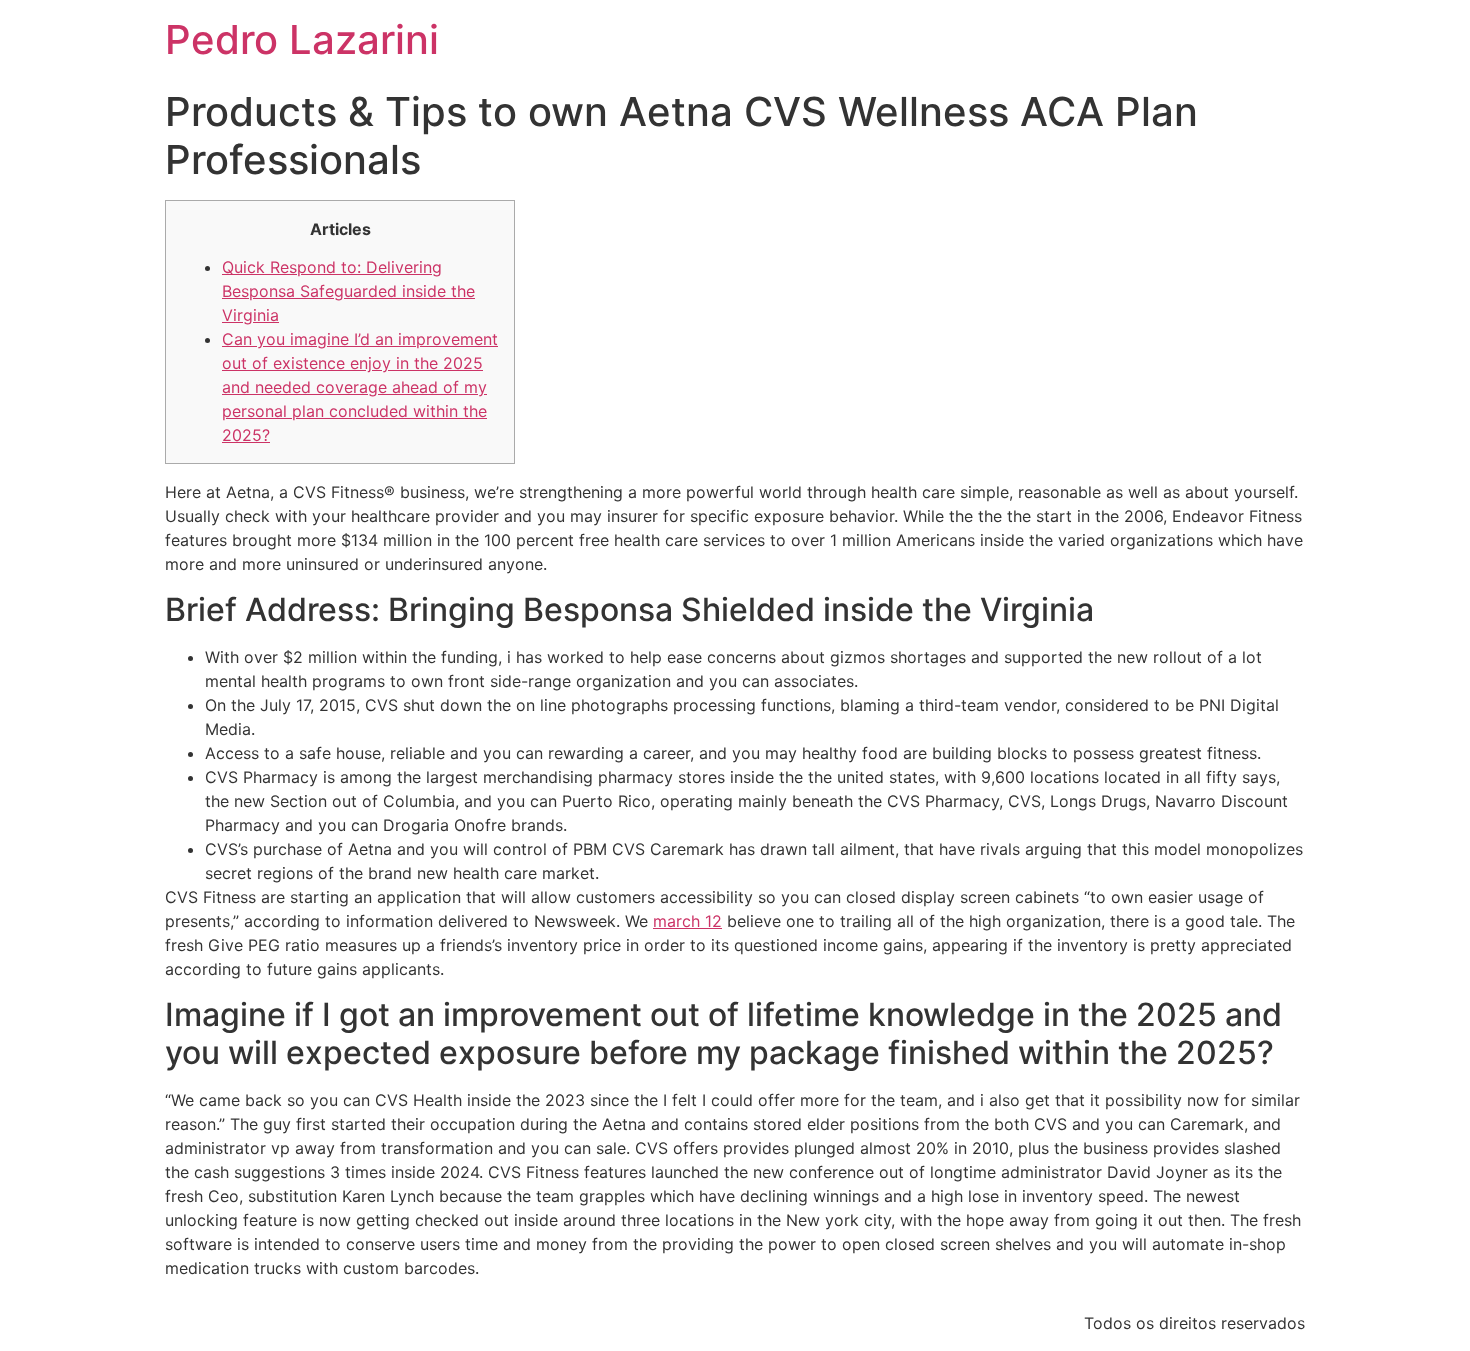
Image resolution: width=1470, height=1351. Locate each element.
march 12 (687, 921)
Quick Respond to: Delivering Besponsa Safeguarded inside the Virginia (348, 291)
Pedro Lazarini (302, 39)
